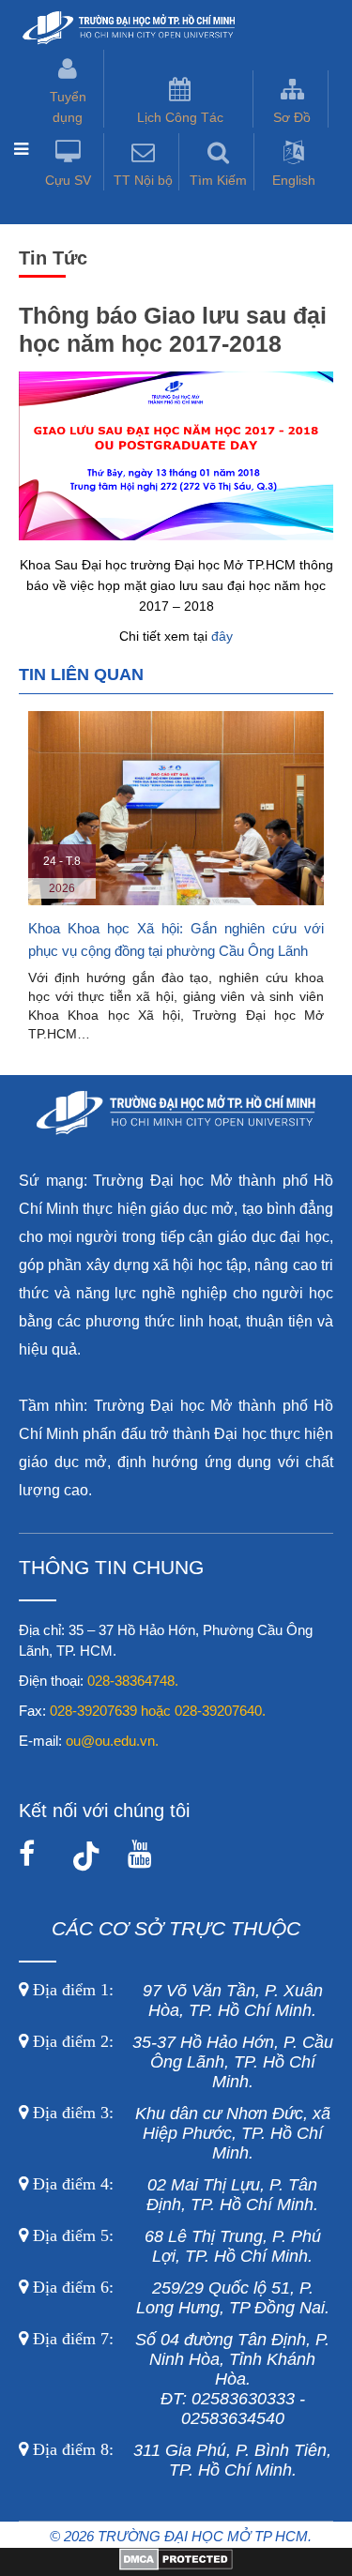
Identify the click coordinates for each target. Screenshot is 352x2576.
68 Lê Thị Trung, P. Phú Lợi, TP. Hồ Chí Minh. (175, 2246)
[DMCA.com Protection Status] (176, 2566)
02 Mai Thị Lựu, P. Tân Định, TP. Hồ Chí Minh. (173, 2195)
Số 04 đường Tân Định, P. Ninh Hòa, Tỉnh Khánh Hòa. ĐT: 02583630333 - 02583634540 (179, 2379)
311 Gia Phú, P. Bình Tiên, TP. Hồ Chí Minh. (182, 2460)
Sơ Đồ (292, 117)
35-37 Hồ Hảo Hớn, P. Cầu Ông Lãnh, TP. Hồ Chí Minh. (181, 2062)
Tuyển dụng (68, 107)
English (294, 180)
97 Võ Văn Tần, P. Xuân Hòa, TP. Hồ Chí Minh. (176, 2000)
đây (222, 636)
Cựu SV (68, 180)
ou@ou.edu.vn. (112, 1741)
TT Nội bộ (143, 180)
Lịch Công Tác (180, 117)
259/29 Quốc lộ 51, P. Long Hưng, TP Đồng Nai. (181, 2298)
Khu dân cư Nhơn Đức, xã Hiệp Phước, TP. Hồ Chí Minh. (179, 2133)
